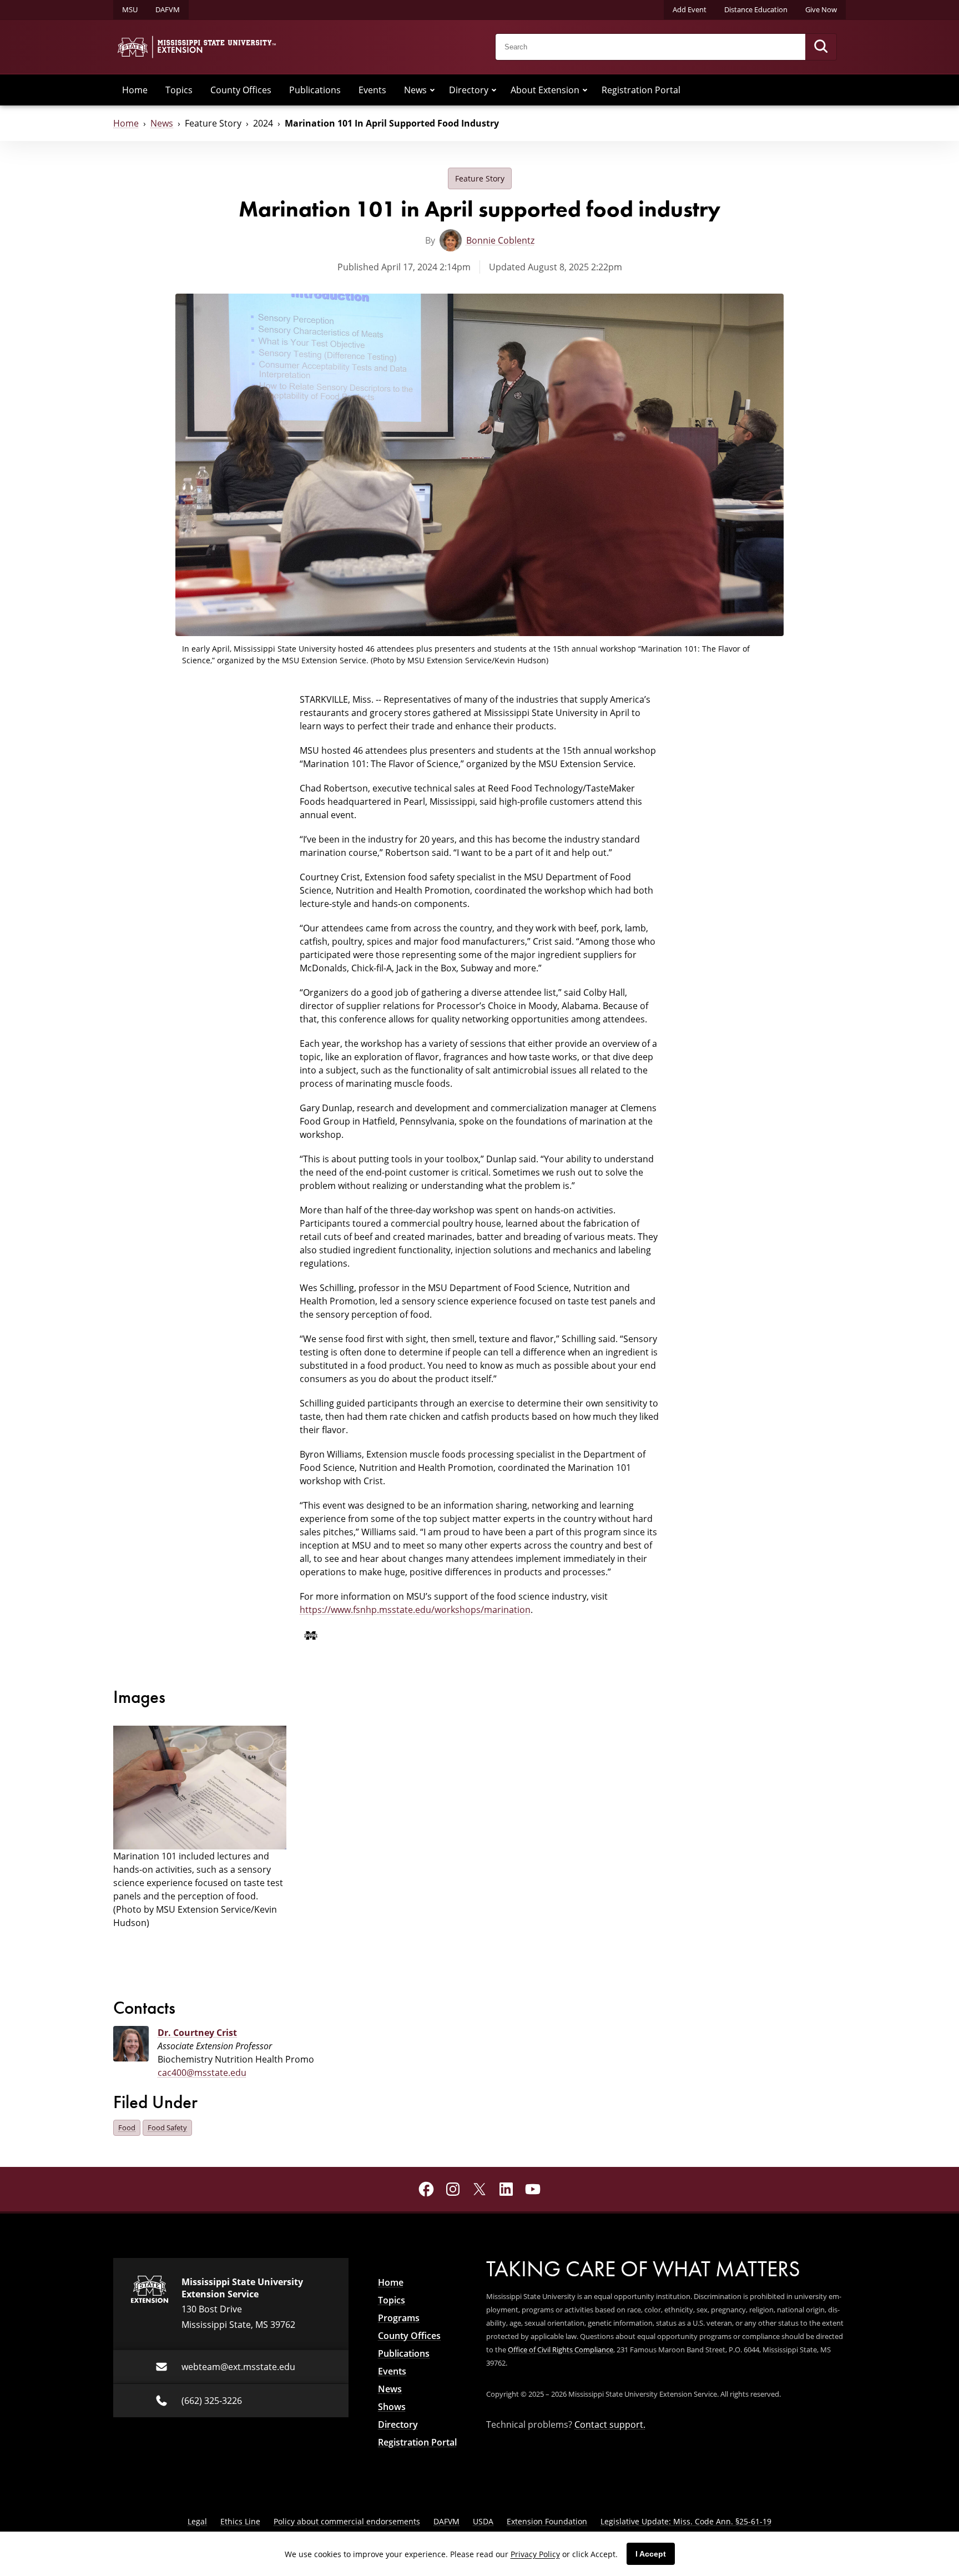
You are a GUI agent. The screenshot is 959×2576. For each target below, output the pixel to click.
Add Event (690, 9)
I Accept (651, 2554)
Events (372, 90)
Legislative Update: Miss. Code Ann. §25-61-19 (686, 2521)
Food (127, 2128)
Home (135, 90)
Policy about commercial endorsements (347, 2521)
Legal (197, 2521)
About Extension (545, 90)
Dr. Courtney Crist (197, 2033)
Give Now (821, 9)
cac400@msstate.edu (202, 2073)
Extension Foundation (547, 2521)
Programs (399, 2318)
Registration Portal (641, 90)
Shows (392, 2407)
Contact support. (610, 2424)
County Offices (241, 90)
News (415, 90)
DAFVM (168, 9)
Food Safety (167, 2128)
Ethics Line (240, 2521)
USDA (483, 2521)
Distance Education (756, 9)
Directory (469, 90)
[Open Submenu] (432, 90)
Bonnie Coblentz (500, 240)
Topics (179, 90)
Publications (315, 90)
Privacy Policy (535, 2554)
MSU (130, 9)
